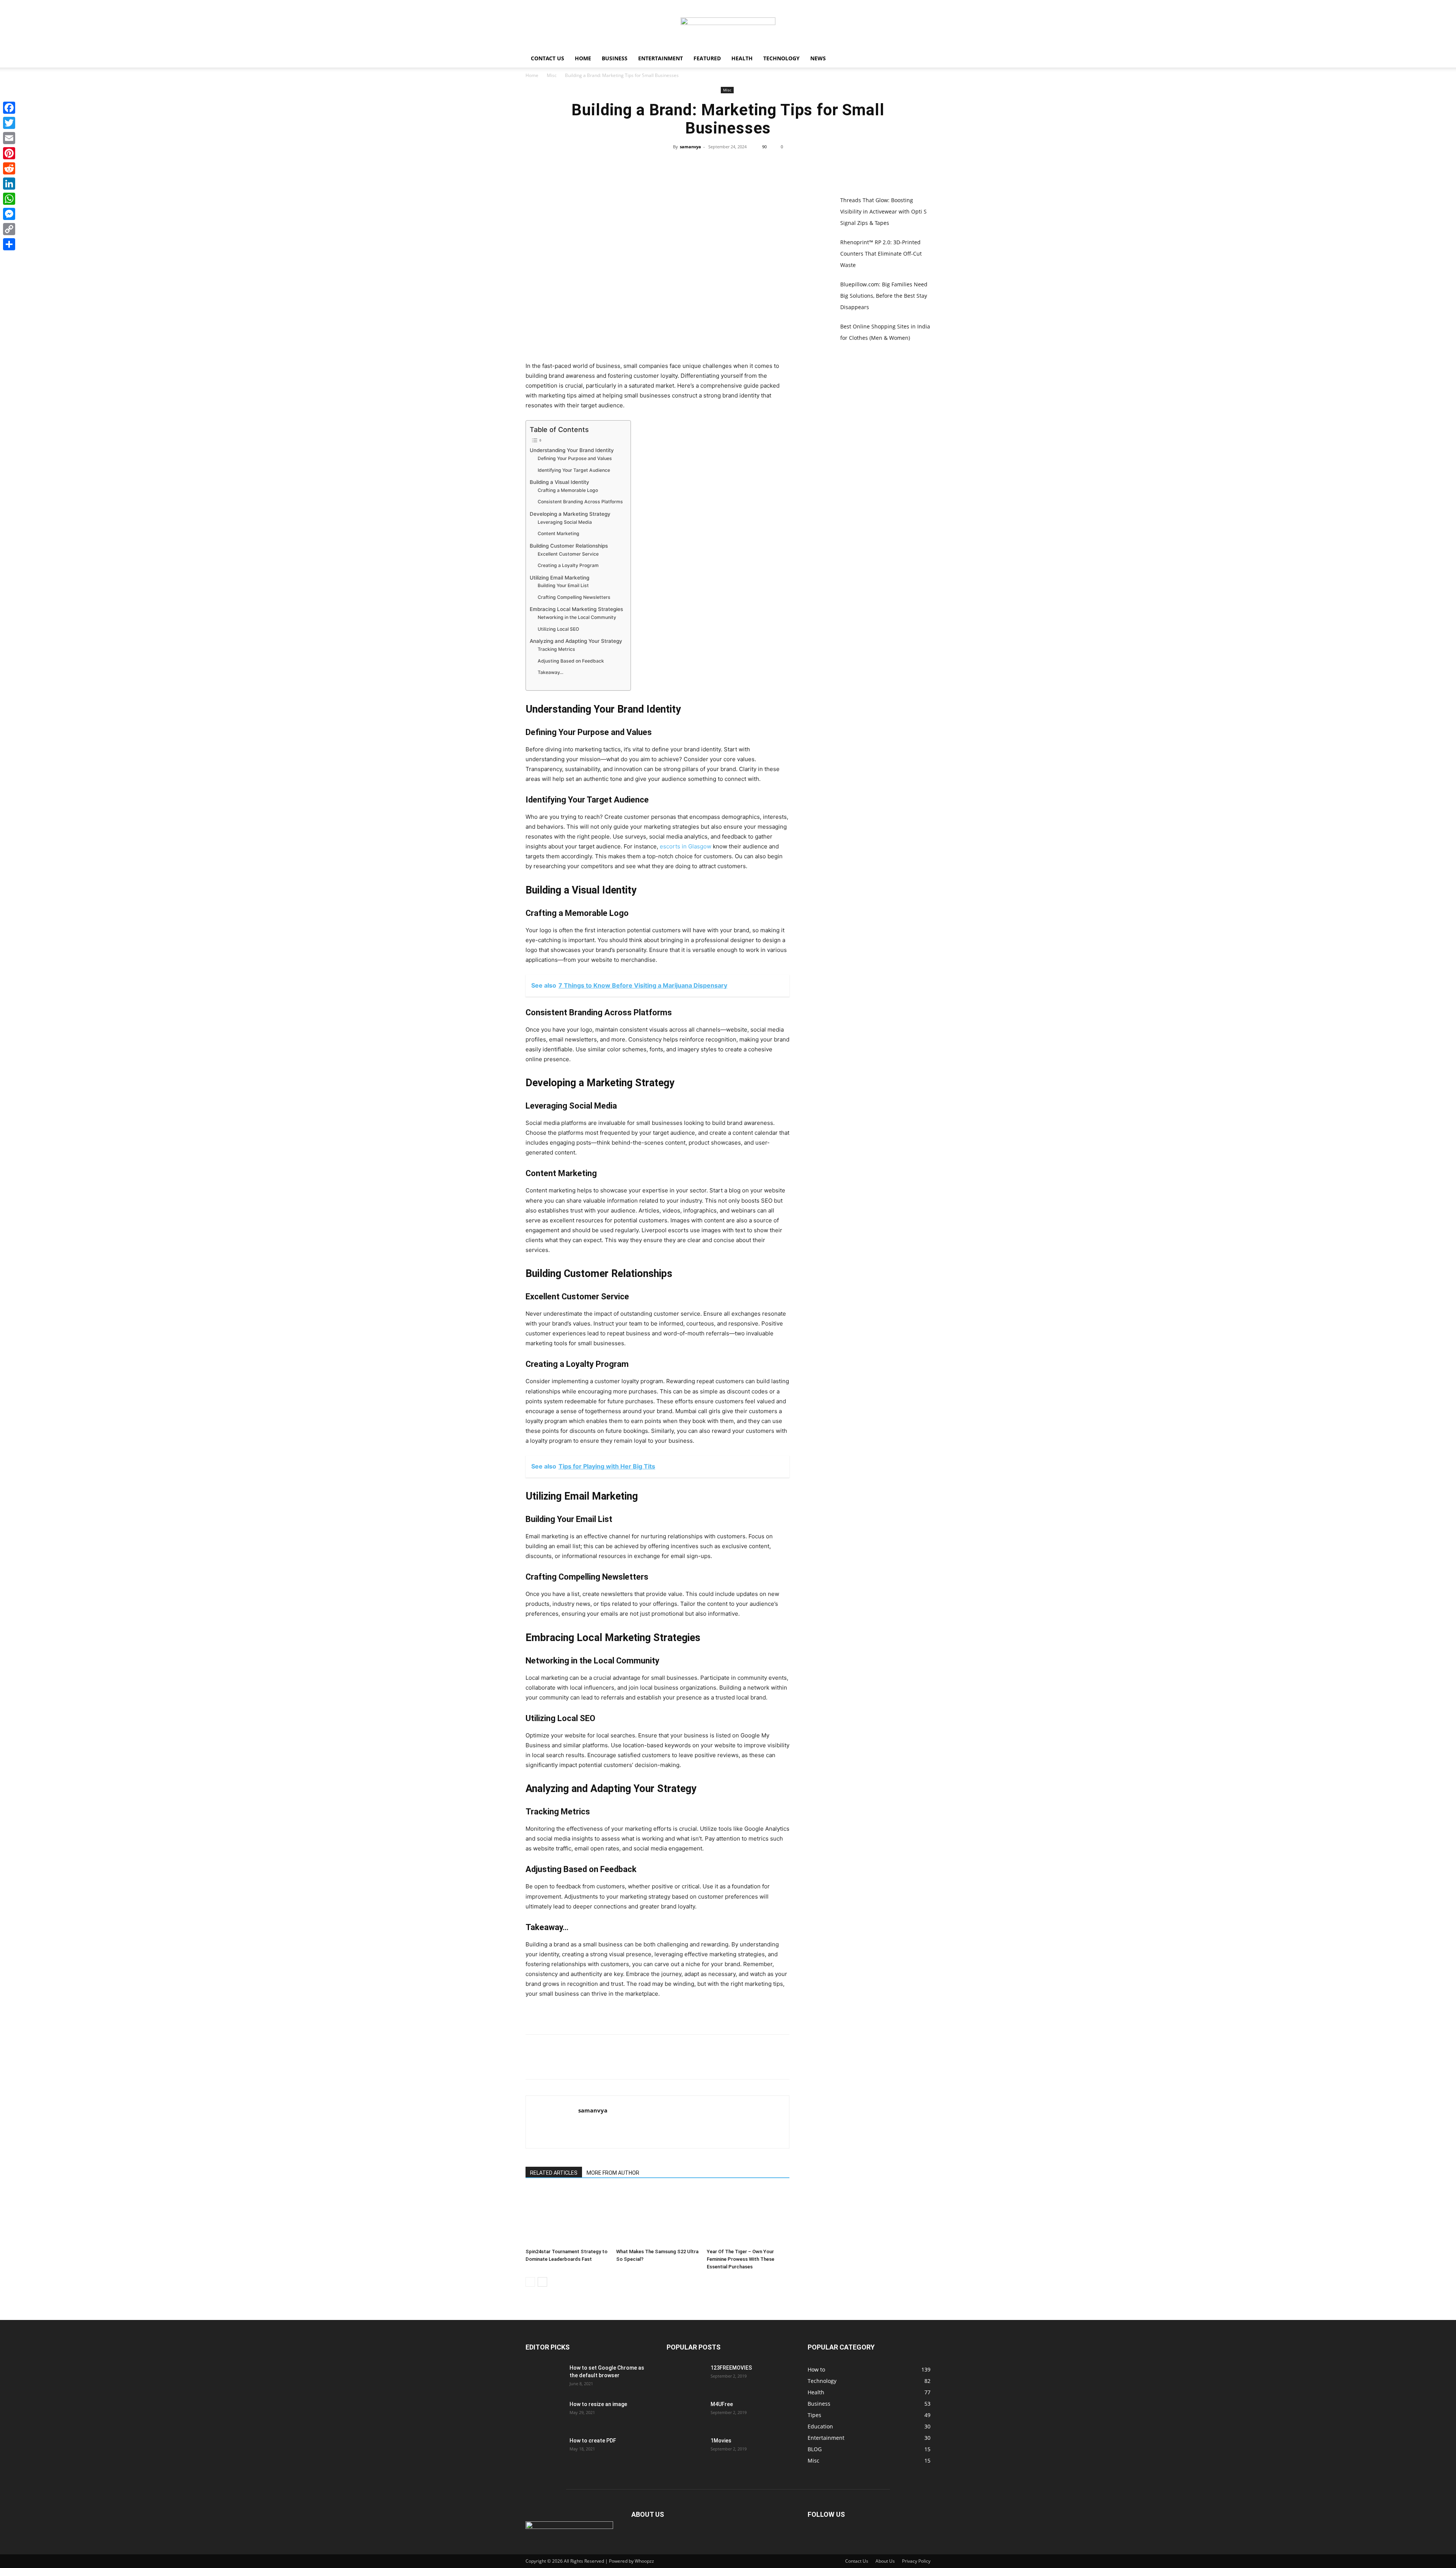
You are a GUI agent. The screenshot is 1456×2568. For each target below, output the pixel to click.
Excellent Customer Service (568, 554)
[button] (921, 59)
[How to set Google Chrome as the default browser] (544, 2377)
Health (742, 58)
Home (583, 58)
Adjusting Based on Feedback (571, 661)
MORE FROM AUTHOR (613, 2173)
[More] (763, 164)
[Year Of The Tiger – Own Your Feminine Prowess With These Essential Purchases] (748, 2217)
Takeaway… (551, 672)
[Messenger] (9, 214)
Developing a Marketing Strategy (570, 514)
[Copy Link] (9, 229)
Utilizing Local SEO (558, 629)
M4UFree (722, 2404)
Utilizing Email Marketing (559, 578)
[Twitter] (710, 164)
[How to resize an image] (544, 2414)
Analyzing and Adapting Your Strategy (576, 641)
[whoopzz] (728, 25)
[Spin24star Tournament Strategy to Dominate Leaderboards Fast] (567, 2217)
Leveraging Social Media (565, 522)
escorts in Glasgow (686, 846)
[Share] (9, 244)
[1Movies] (686, 2450)
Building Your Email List (563, 585)
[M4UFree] (686, 2414)
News (818, 58)
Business (615, 58)
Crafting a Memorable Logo (568, 490)
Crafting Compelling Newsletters (574, 597)
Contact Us (548, 58)
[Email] (9, 138)
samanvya (690, 147)
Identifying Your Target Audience (574, 470)
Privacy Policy (916, 2561)
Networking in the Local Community (577, 617)
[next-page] (542, 2282)
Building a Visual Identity (559, 482)
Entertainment (661, 58)
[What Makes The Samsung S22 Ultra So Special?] (657, 2217)
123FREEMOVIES (731, 2368)
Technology (781, 58)
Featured (707, 58)
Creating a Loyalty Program (568, 565)
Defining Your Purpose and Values (575, 458)
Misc (552, 75)
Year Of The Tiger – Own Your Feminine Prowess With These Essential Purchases (741, 2259)
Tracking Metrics (556, 649)
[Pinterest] (728, 164)
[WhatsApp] (745, 164)
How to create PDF (593, 2441)
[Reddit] (9, 168)
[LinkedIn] (9, 184)
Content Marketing (559, 533)
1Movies (721, 2441)
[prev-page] (530, 2282)
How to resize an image (598, 2404)
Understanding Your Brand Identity (572, 450)
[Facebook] (693, 164)
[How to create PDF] (544, 2450)
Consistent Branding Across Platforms (580, 502)
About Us (885, 2561)
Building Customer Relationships (569, 546)
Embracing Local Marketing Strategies (576, 609)
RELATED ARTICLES (554, 2173)
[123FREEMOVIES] (686, 2377)
